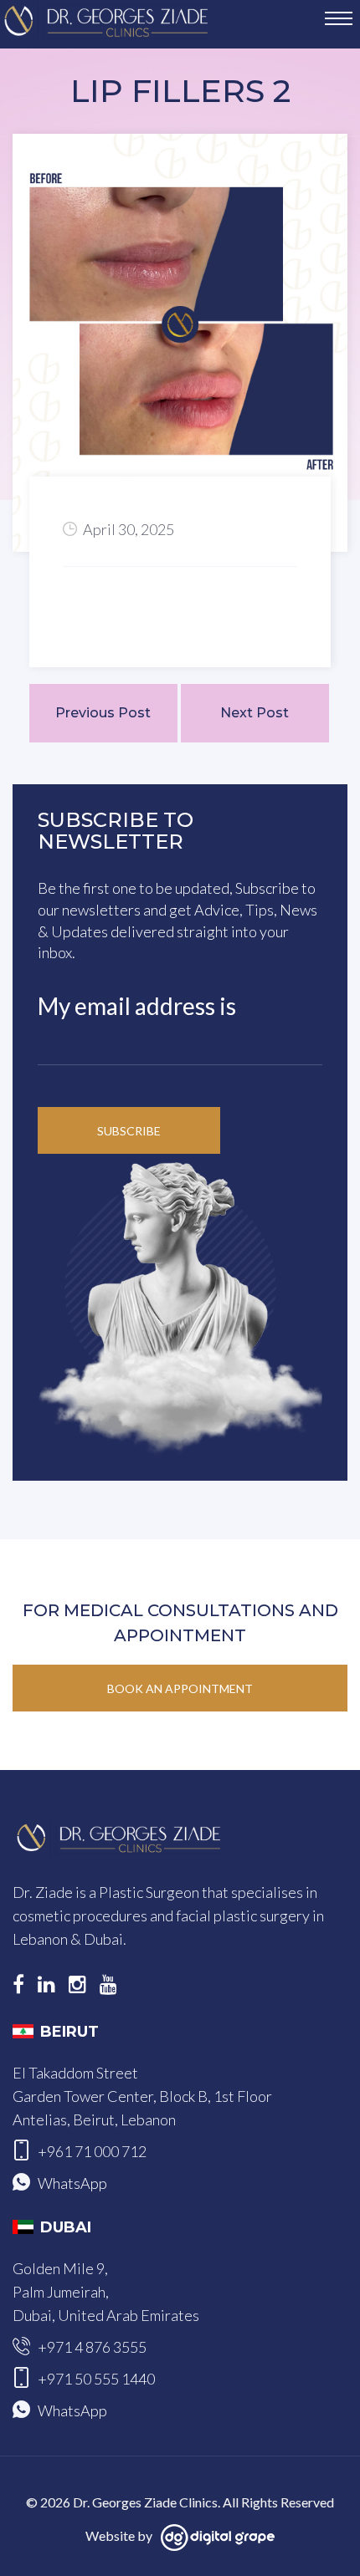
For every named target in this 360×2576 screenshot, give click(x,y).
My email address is (137, 1006)
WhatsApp (72, 2183)
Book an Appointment (180, 1688)
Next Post (255, 713)
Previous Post (103, 713)
